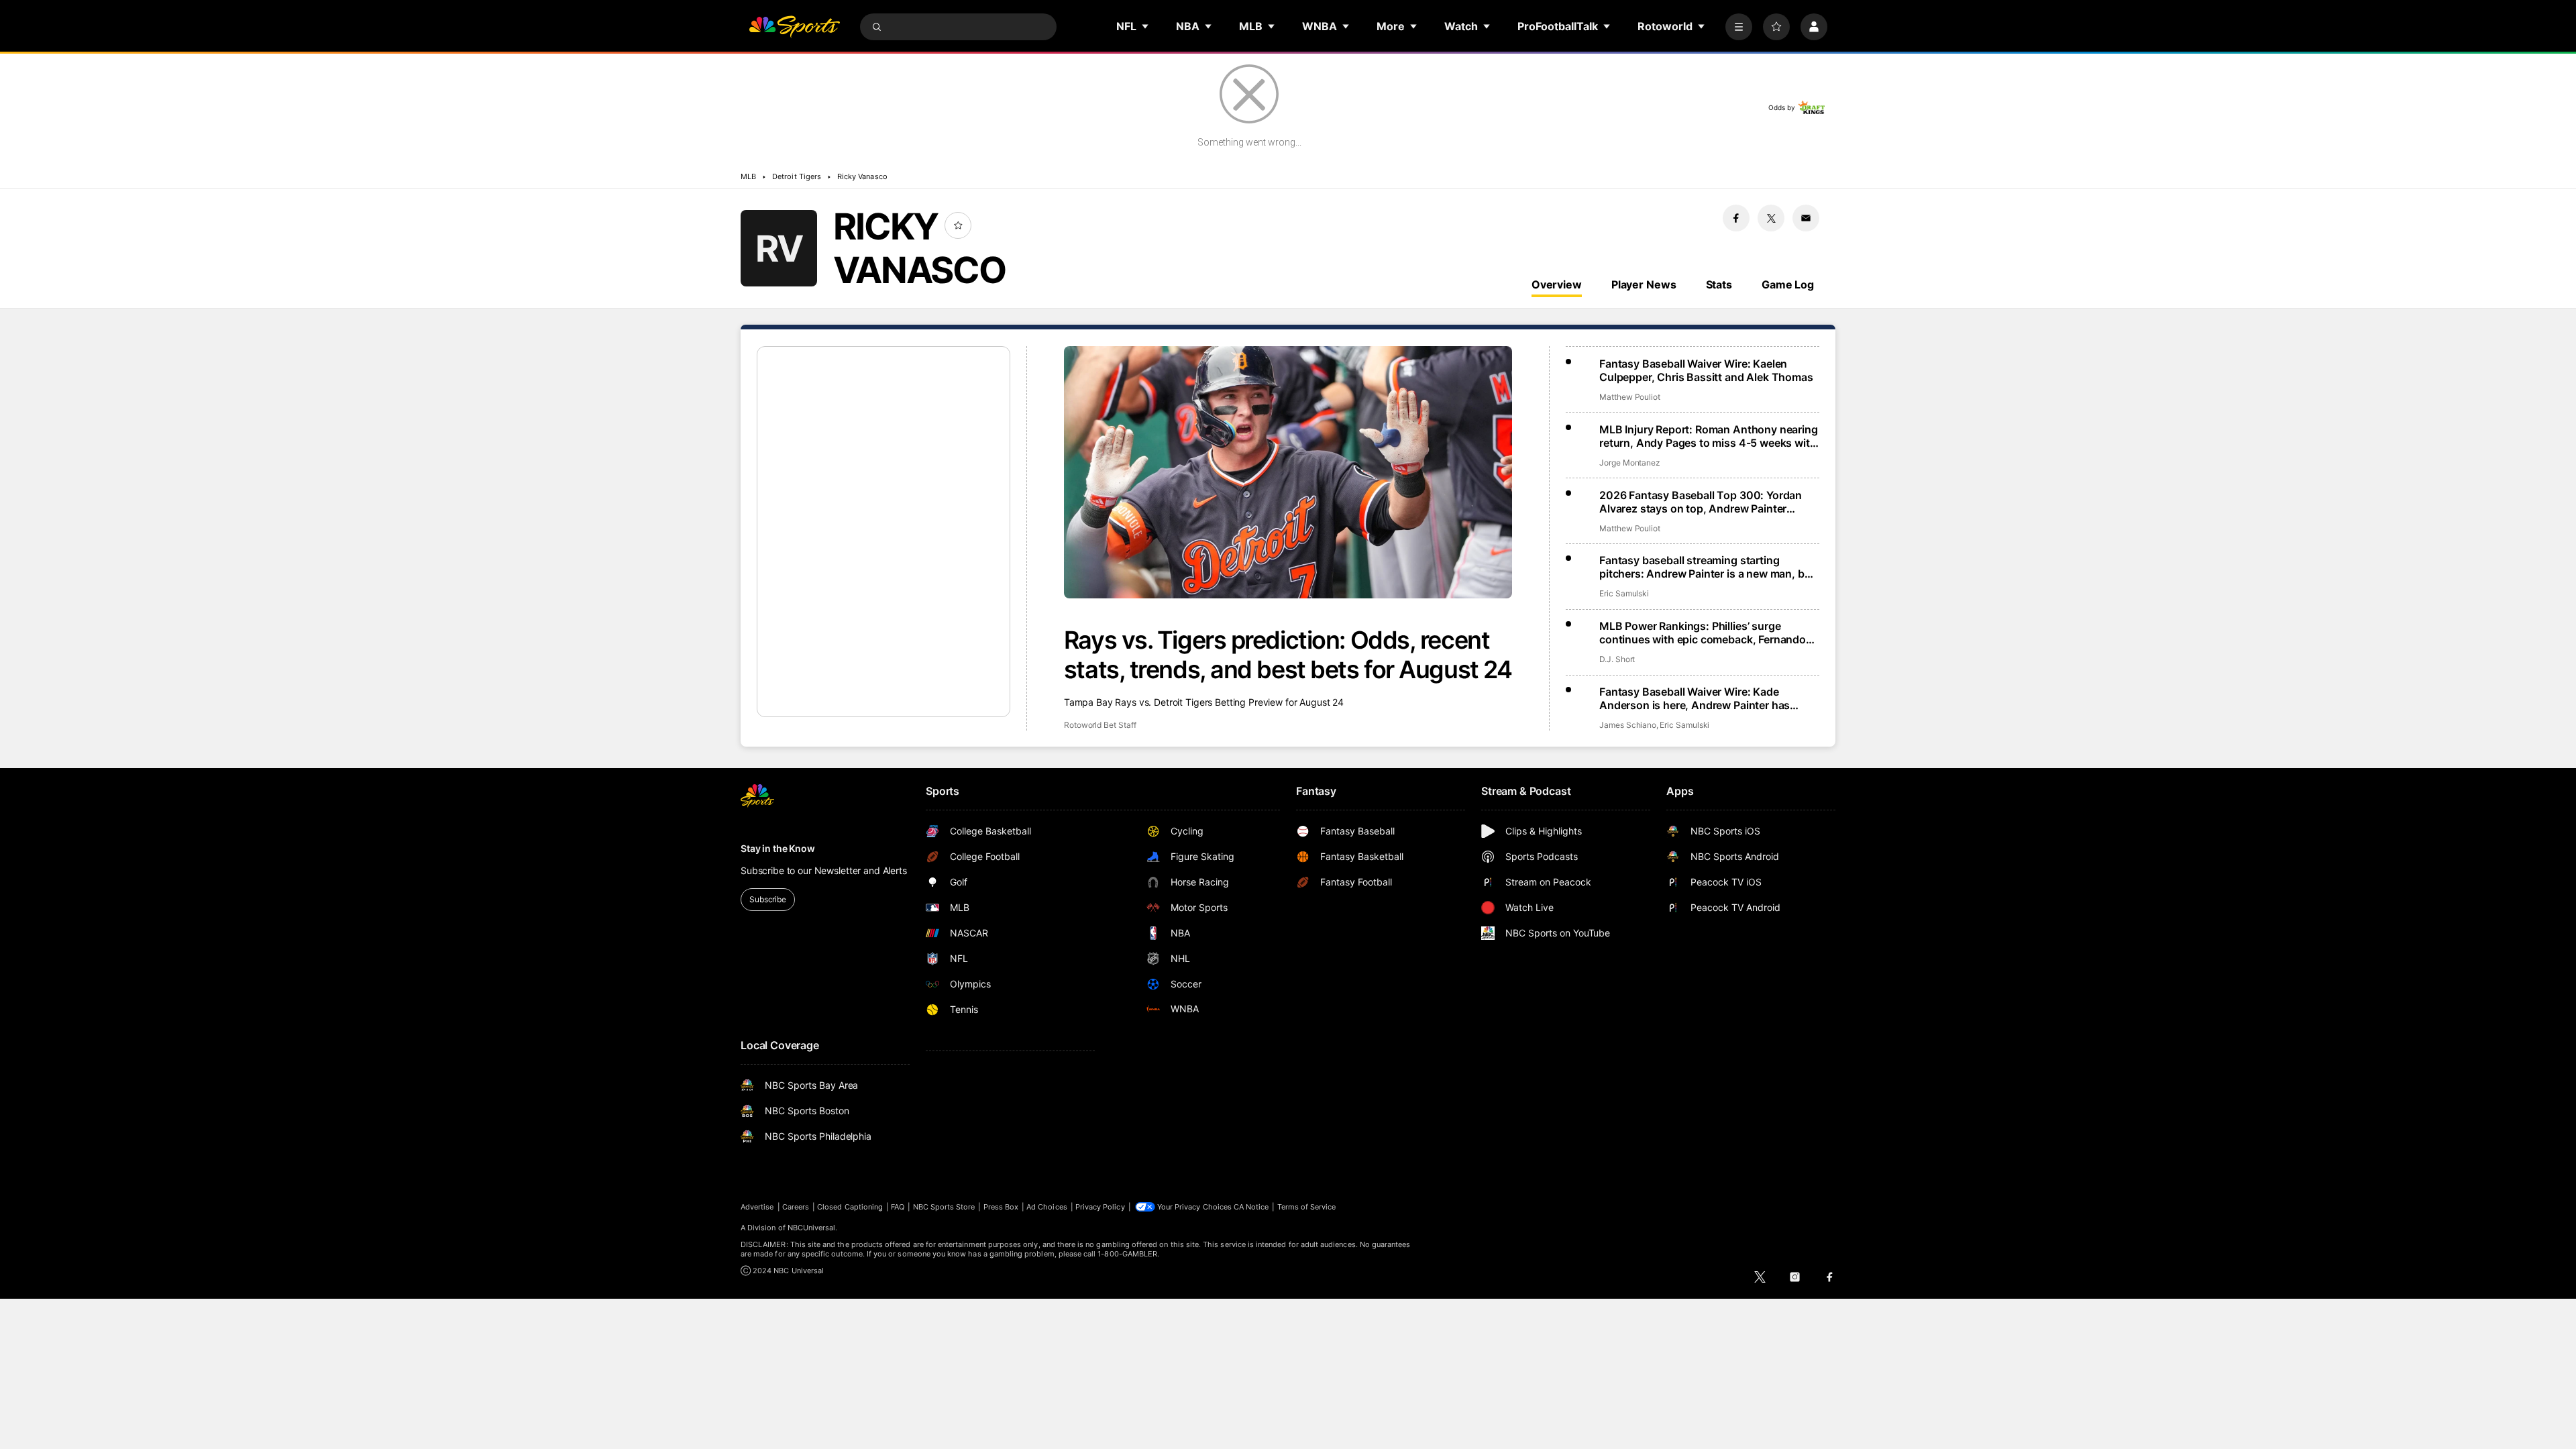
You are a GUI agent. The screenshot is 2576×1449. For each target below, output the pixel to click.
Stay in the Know (778, 848)
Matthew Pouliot (1630, 397)
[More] (1739, 27)
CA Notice (1251, 1207)
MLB (748, 176)
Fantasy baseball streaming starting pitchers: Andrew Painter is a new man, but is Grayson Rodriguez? (1707, 567)
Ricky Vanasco (862, 176)
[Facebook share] (1736, 218)
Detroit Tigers (797, 176)
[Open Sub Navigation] (1146, 26)
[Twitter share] (1771, 218)
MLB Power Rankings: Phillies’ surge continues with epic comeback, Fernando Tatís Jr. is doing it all (1703, 633)
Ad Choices (1047, 1207)
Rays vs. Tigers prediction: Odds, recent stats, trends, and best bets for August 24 (1288, 655)
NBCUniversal (812, 1228)
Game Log (1788, 284)
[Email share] (1806, 218)
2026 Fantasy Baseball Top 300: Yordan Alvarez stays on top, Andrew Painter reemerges (1701, 502)
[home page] (794, 27)
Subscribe (768, 899)
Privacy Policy (1100, 1207)
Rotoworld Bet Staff (1100, 725)
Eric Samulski (1624, 593)
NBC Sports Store (944, 1207)
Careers (796, 1207)
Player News (1644, 284)
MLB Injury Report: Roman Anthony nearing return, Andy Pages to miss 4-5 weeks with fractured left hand (1709, 436)
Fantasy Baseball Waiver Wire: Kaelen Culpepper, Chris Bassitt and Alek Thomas (1706, 370)
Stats (1719, 284)
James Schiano (1628, 725)
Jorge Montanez (1630, 463)
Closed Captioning (850, 1207)
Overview (1557, 284)
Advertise (757, 1207)
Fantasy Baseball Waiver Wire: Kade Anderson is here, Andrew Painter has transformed (1695, 698)
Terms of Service (1307, 1207)
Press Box (1001, 1207)
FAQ (898, 1207)
